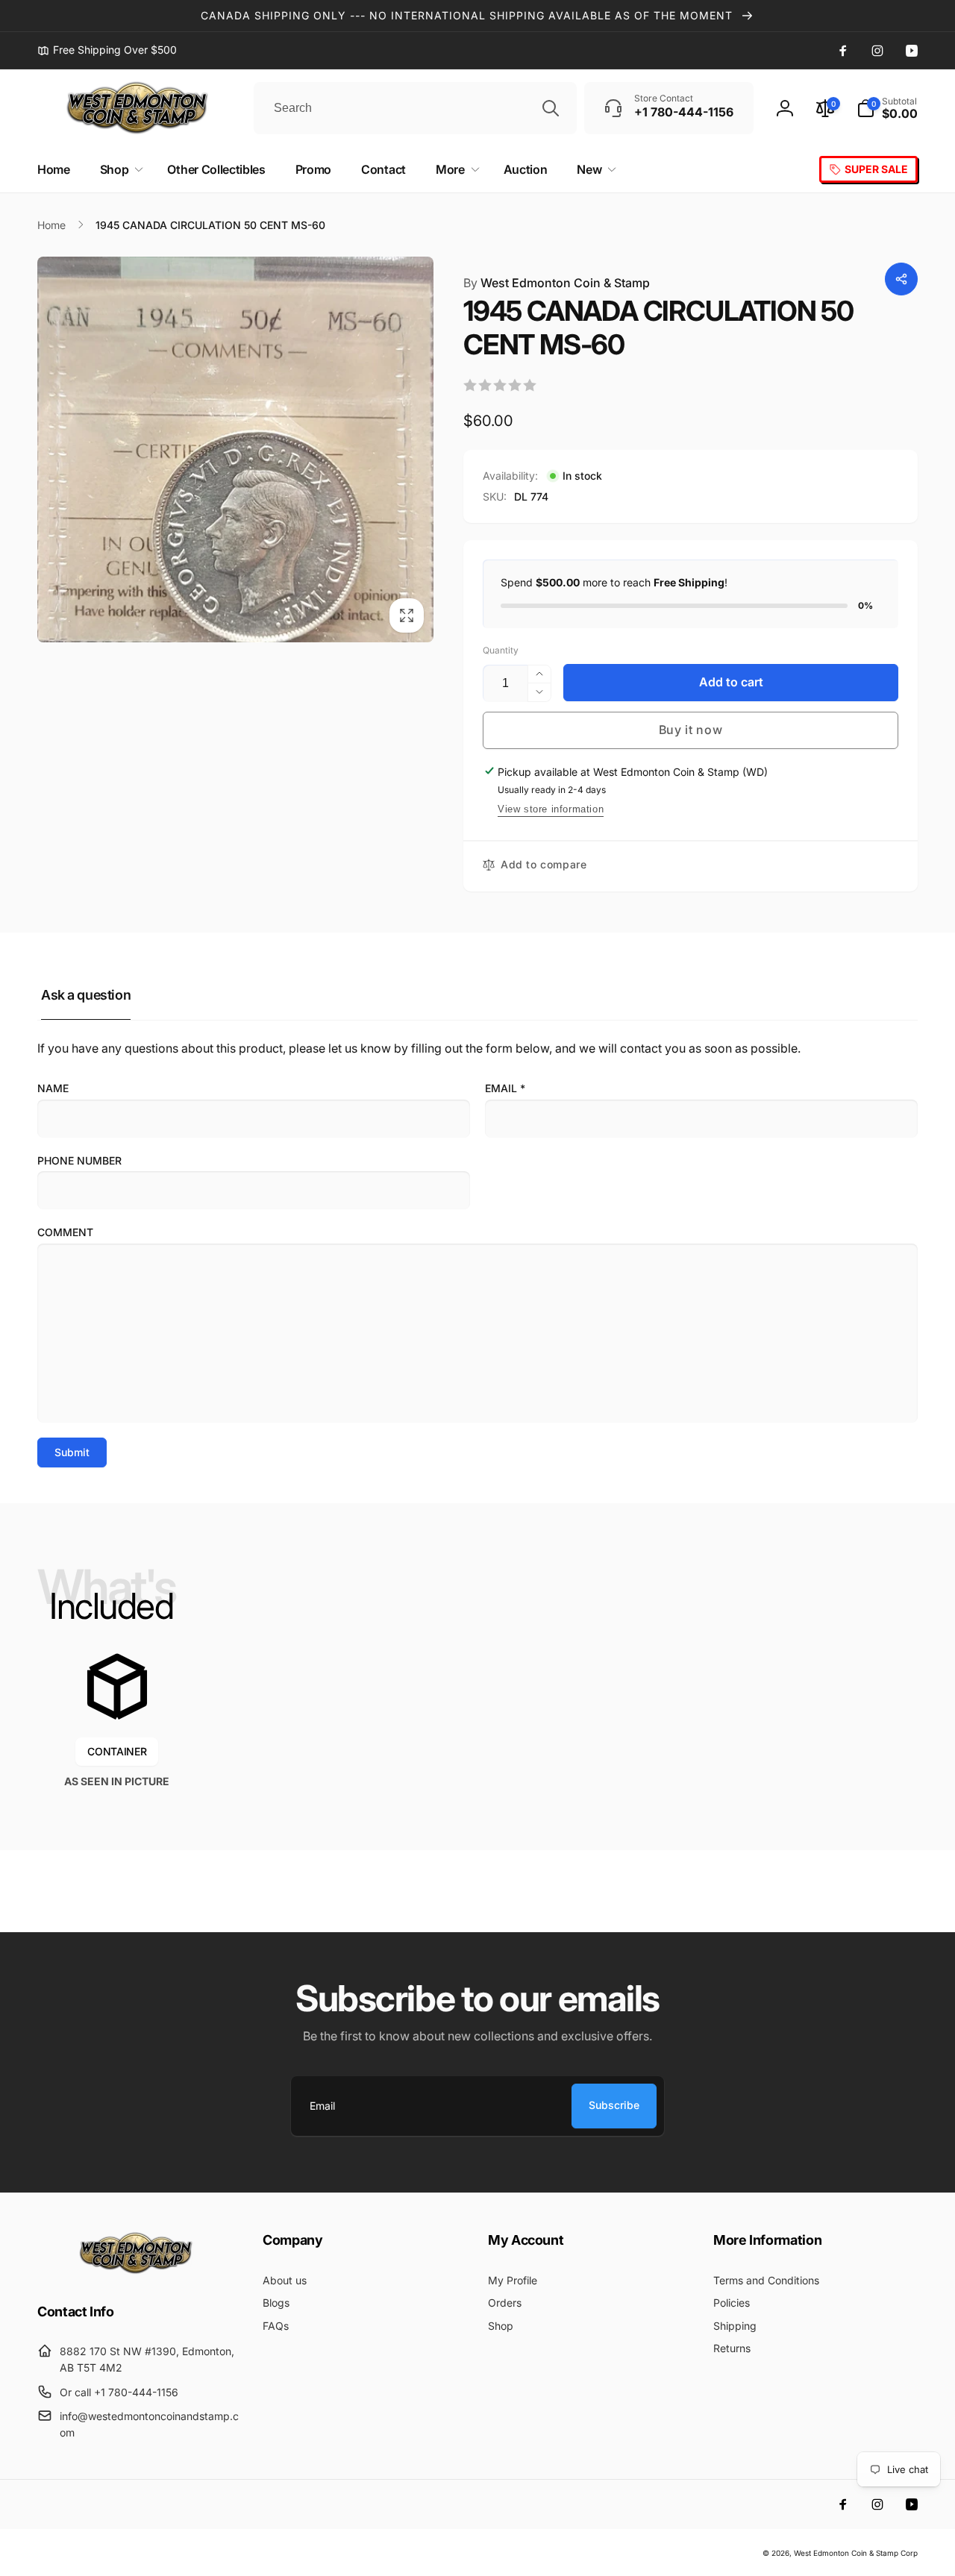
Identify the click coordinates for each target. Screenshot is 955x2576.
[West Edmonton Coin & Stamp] (140, 2271)
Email (505, 1088)
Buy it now (691, 730)
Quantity (501, 650)
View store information (551, 809)
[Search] (551, 108)
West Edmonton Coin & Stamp (557, 283)
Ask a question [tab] (86, 995)
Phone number (79, 1160)
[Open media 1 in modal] (235, 449)
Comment (65, 1232)
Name (53, 1088)
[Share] (901, 279)
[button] (887, 108)
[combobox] (415, 108)
